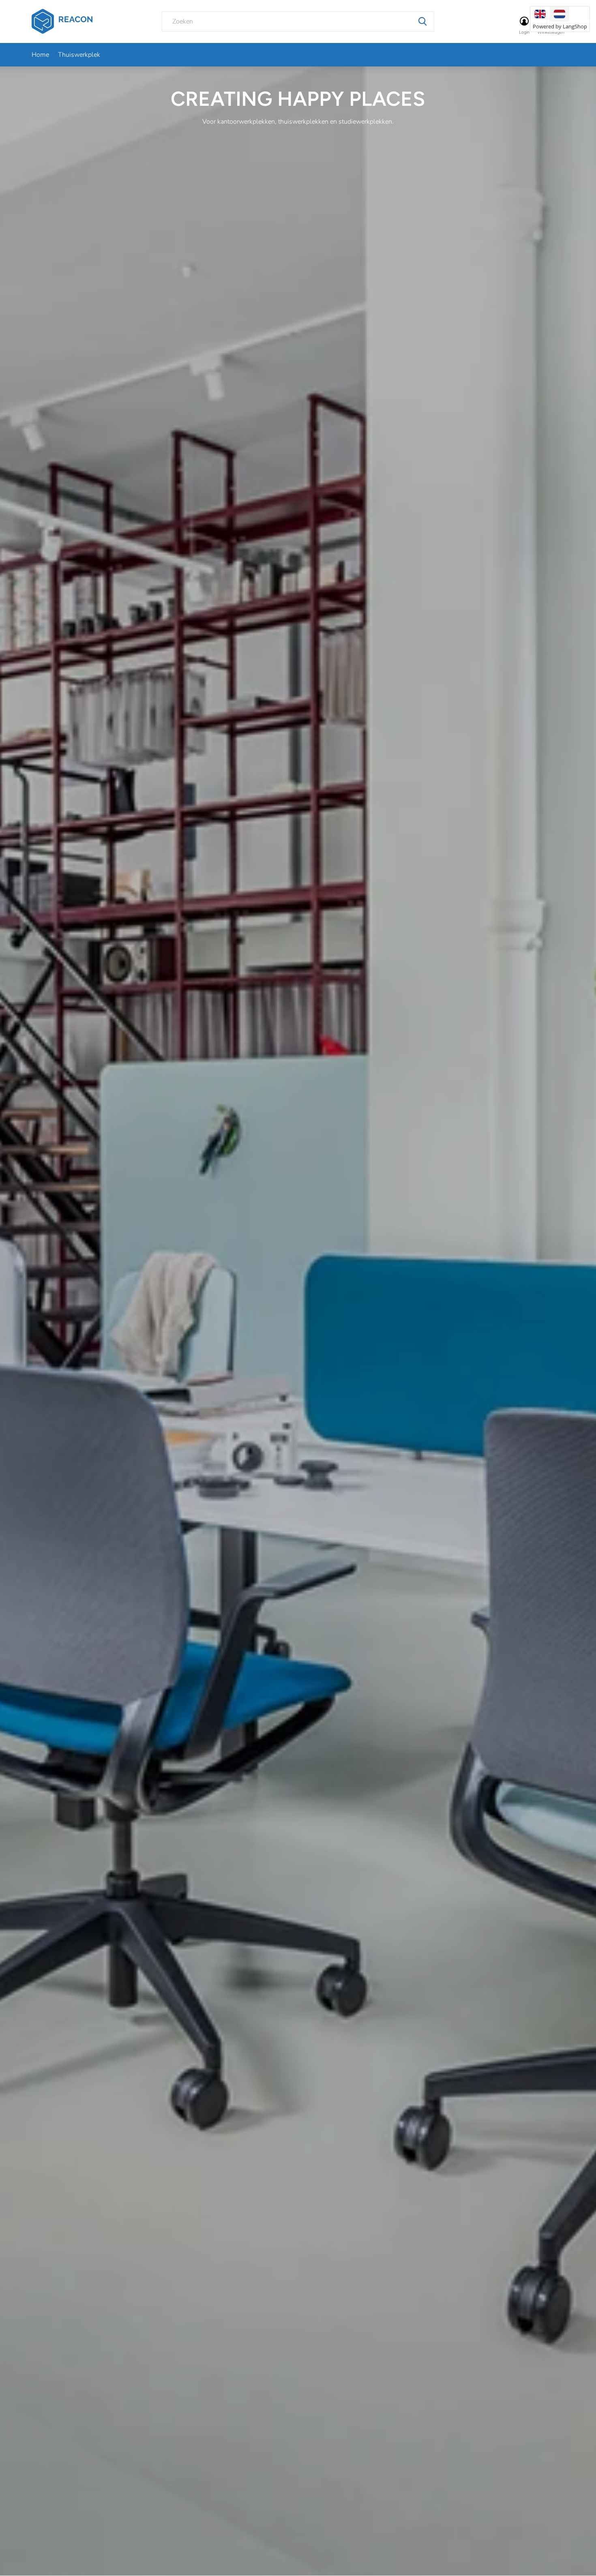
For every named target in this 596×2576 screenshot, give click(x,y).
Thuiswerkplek (79, 55)
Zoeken (422, 21)
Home (40, 55)
